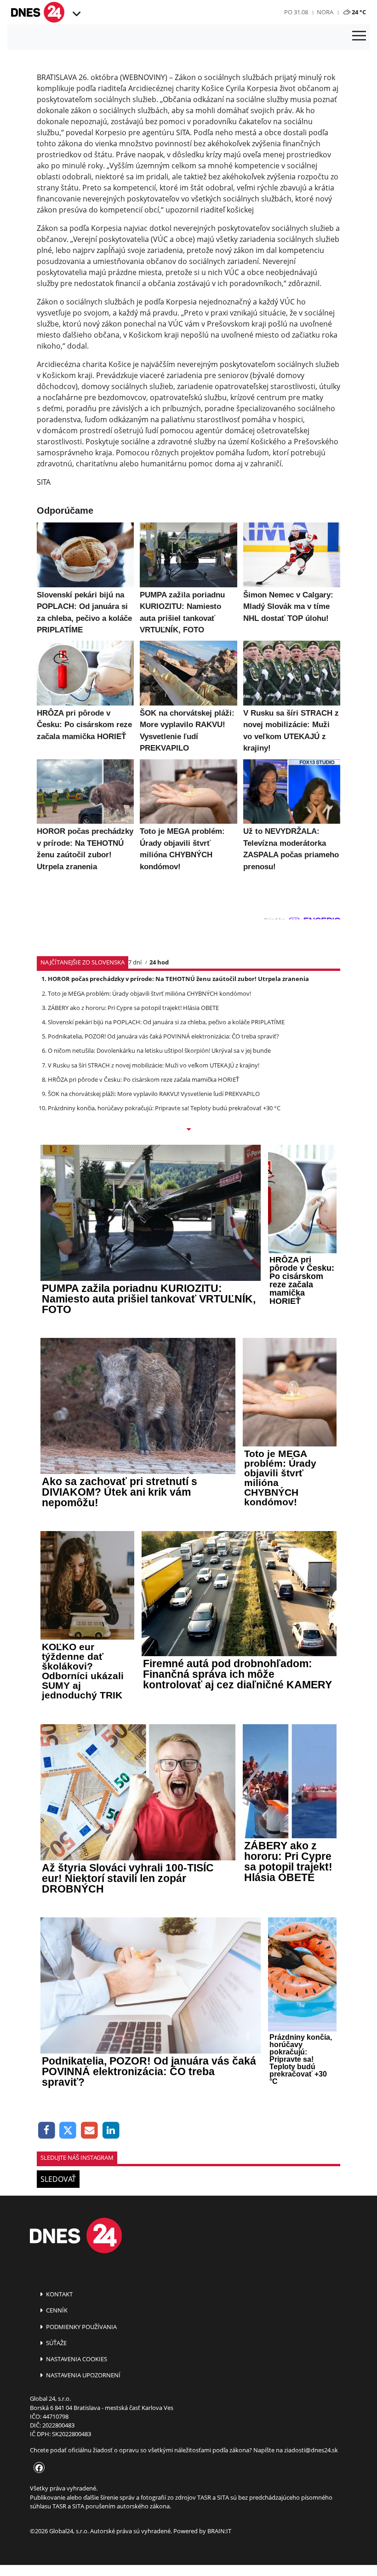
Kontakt (59, 2294)
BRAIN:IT (219, 2531)
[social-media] (37, 2468)
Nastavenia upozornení (83, 2375)
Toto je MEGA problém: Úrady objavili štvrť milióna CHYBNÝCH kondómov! (149, 993)
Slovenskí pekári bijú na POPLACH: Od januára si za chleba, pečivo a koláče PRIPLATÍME (166, 1022)
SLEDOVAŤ (58, 2179)
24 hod (159, 962)
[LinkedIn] (111, 2131)
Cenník (56, 2310)
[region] (76, 14)
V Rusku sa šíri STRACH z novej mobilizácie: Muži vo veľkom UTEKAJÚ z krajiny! (154, 1065)
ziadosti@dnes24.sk (311, 2450)
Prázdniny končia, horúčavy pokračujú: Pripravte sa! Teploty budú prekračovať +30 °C (164, 1108)
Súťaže (56, 2343)
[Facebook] (47, 2131)
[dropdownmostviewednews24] (188, 1130)
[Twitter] (68, 2131)
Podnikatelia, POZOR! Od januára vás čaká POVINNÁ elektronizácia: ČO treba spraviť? (163, 1036)
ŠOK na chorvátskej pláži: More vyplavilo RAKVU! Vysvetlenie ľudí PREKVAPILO (154, 1094)
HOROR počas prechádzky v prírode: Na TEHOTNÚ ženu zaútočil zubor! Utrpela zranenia (178, 979)
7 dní (135, 962)
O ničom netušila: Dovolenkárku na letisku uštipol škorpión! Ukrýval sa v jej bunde (159, 1050)
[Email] (89, 2131)
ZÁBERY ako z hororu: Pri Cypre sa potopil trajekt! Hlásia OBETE (133, 1008)
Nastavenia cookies (76, 2359)
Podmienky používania (81, 2327)
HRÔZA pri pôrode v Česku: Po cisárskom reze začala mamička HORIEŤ (143, 1079)
